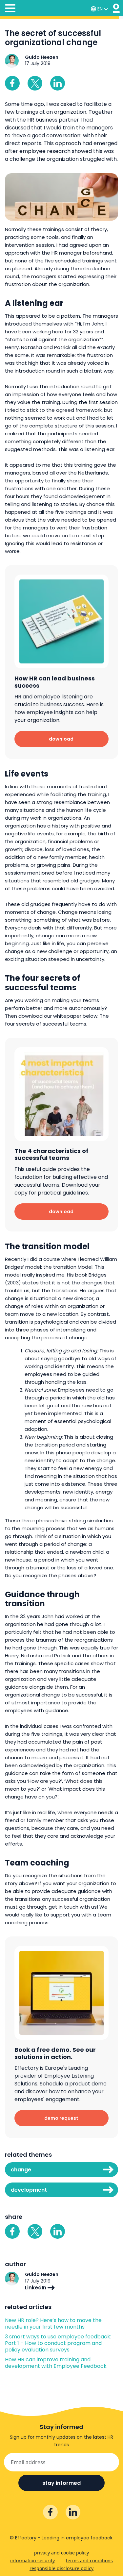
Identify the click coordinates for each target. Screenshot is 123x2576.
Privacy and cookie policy (61, 2553)
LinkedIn (36, 2288)
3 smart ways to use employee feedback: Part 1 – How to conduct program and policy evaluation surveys (58, 2343)
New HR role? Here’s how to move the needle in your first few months (53, 2324)
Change (21, 2170)
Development (29, 2190)
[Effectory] (116, 8)
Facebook (12, 83)
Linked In (58, 83)
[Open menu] (10, 9)
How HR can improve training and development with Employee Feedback (56, 2363)
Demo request (61, 2118)
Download (61, 739)
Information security (32, 2560)
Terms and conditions (89, 2560)
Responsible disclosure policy (61, 2568)
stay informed (61, 2483)
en (100, 9)
